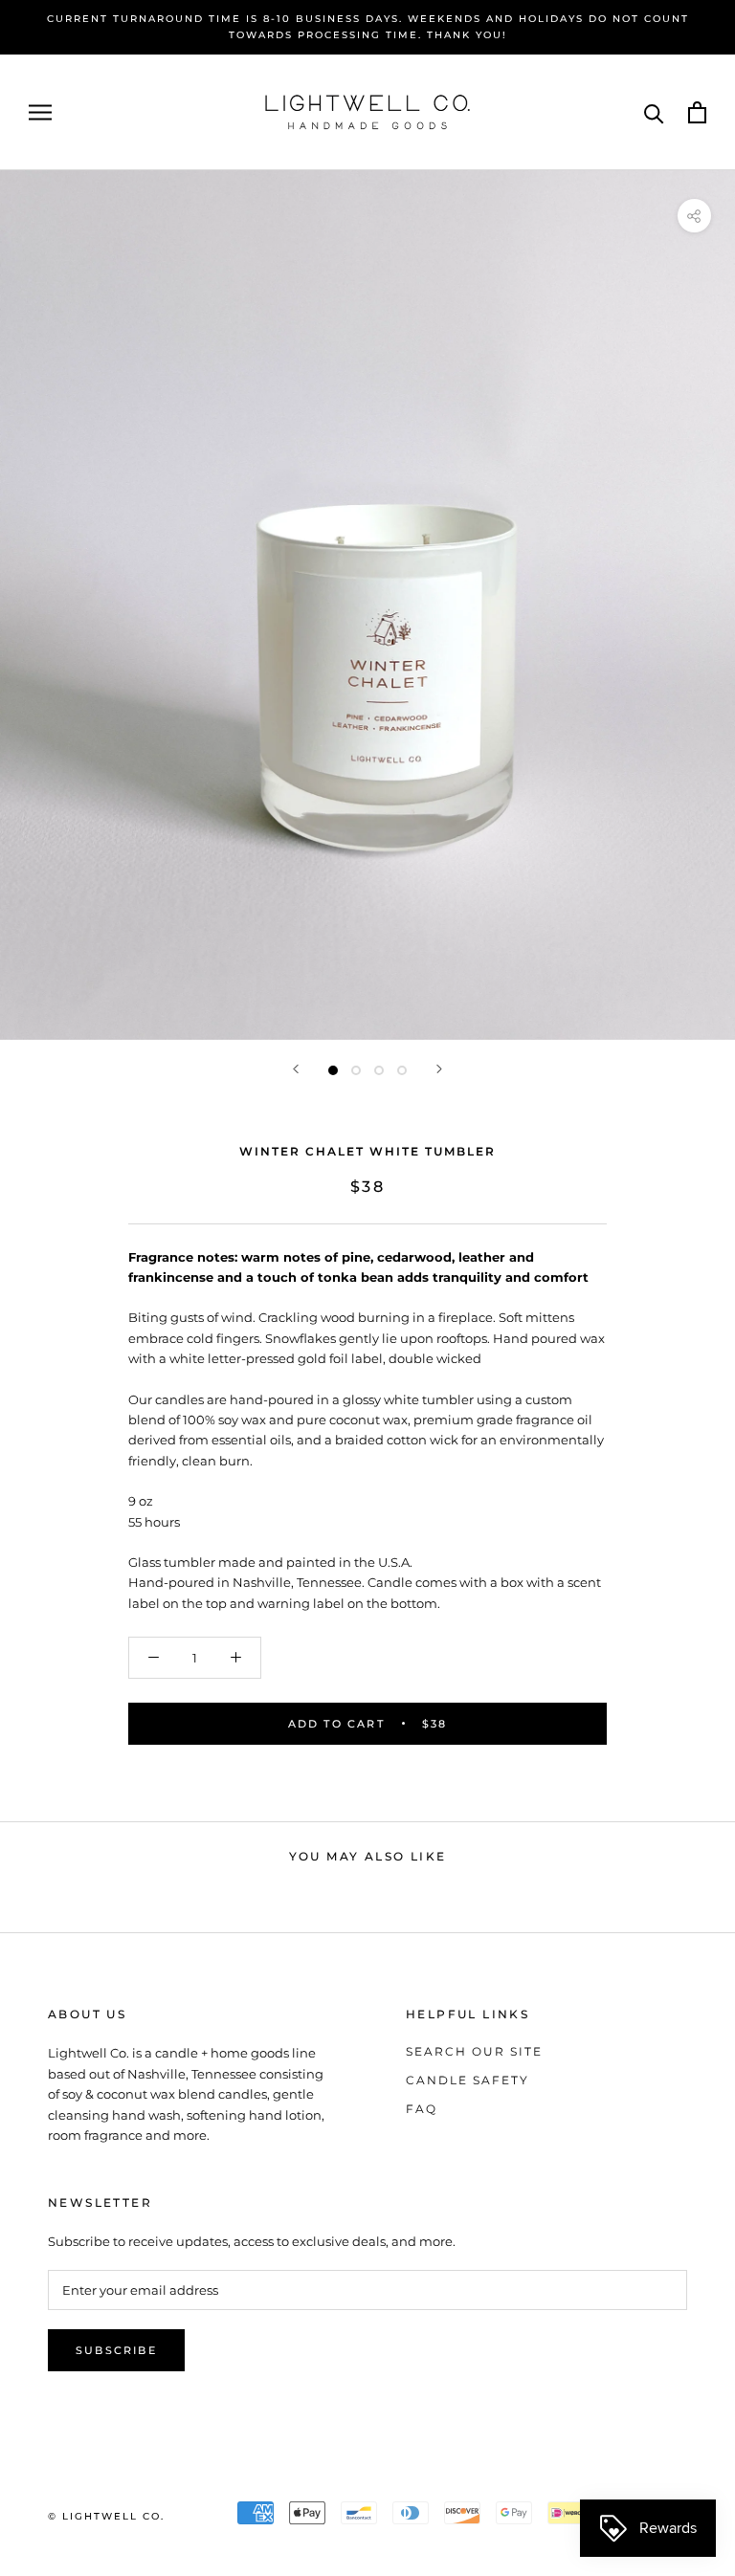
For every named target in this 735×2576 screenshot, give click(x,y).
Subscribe (116, 2350)
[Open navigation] (40, 112)
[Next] (439, 1069)
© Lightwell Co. (106, 2516)
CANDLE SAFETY (468, 2080)
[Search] (654, 112)
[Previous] (296, 1069)
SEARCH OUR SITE (474, 2051)
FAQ (422, 2109)
